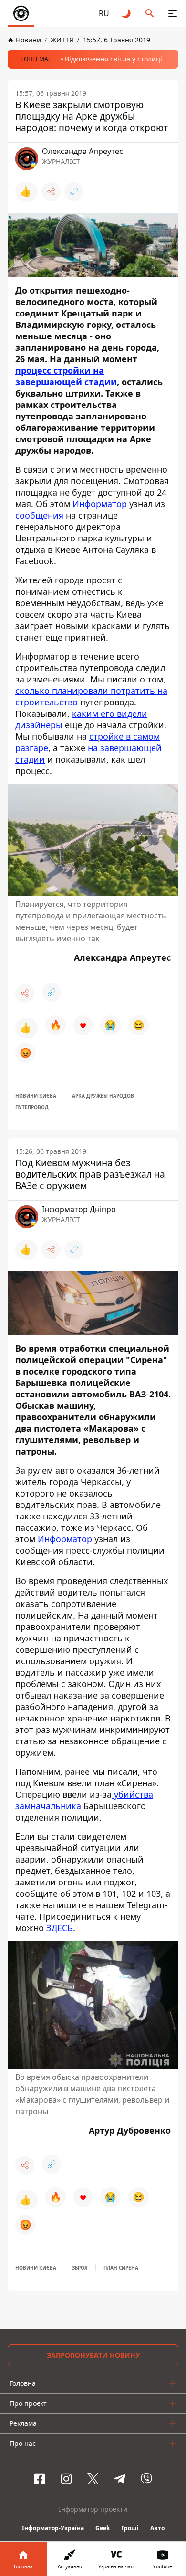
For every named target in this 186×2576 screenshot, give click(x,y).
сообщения (39, 515)
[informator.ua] (21, 13)
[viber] (146, 2479)
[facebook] (40, 2479)
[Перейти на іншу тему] (127, 13)
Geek (103, 2528)
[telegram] (120, 2479)
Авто (157, 2528)
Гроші (130, 2528)
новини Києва (36, 1096)
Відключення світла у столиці (114, 59)
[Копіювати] (74, 192)
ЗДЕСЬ (60, 1928)
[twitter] (93, 2479)
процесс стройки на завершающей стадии (66, 376)
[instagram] (66, 2479)
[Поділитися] (51, 192)
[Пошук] (150, 13)
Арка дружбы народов (103, 1096)
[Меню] (173, 13)
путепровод (32, 1107)
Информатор (100, 504)
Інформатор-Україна (53, 2528)
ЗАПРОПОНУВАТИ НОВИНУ (93, 2355)
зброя (80, 2268)
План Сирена (121, 2268)
